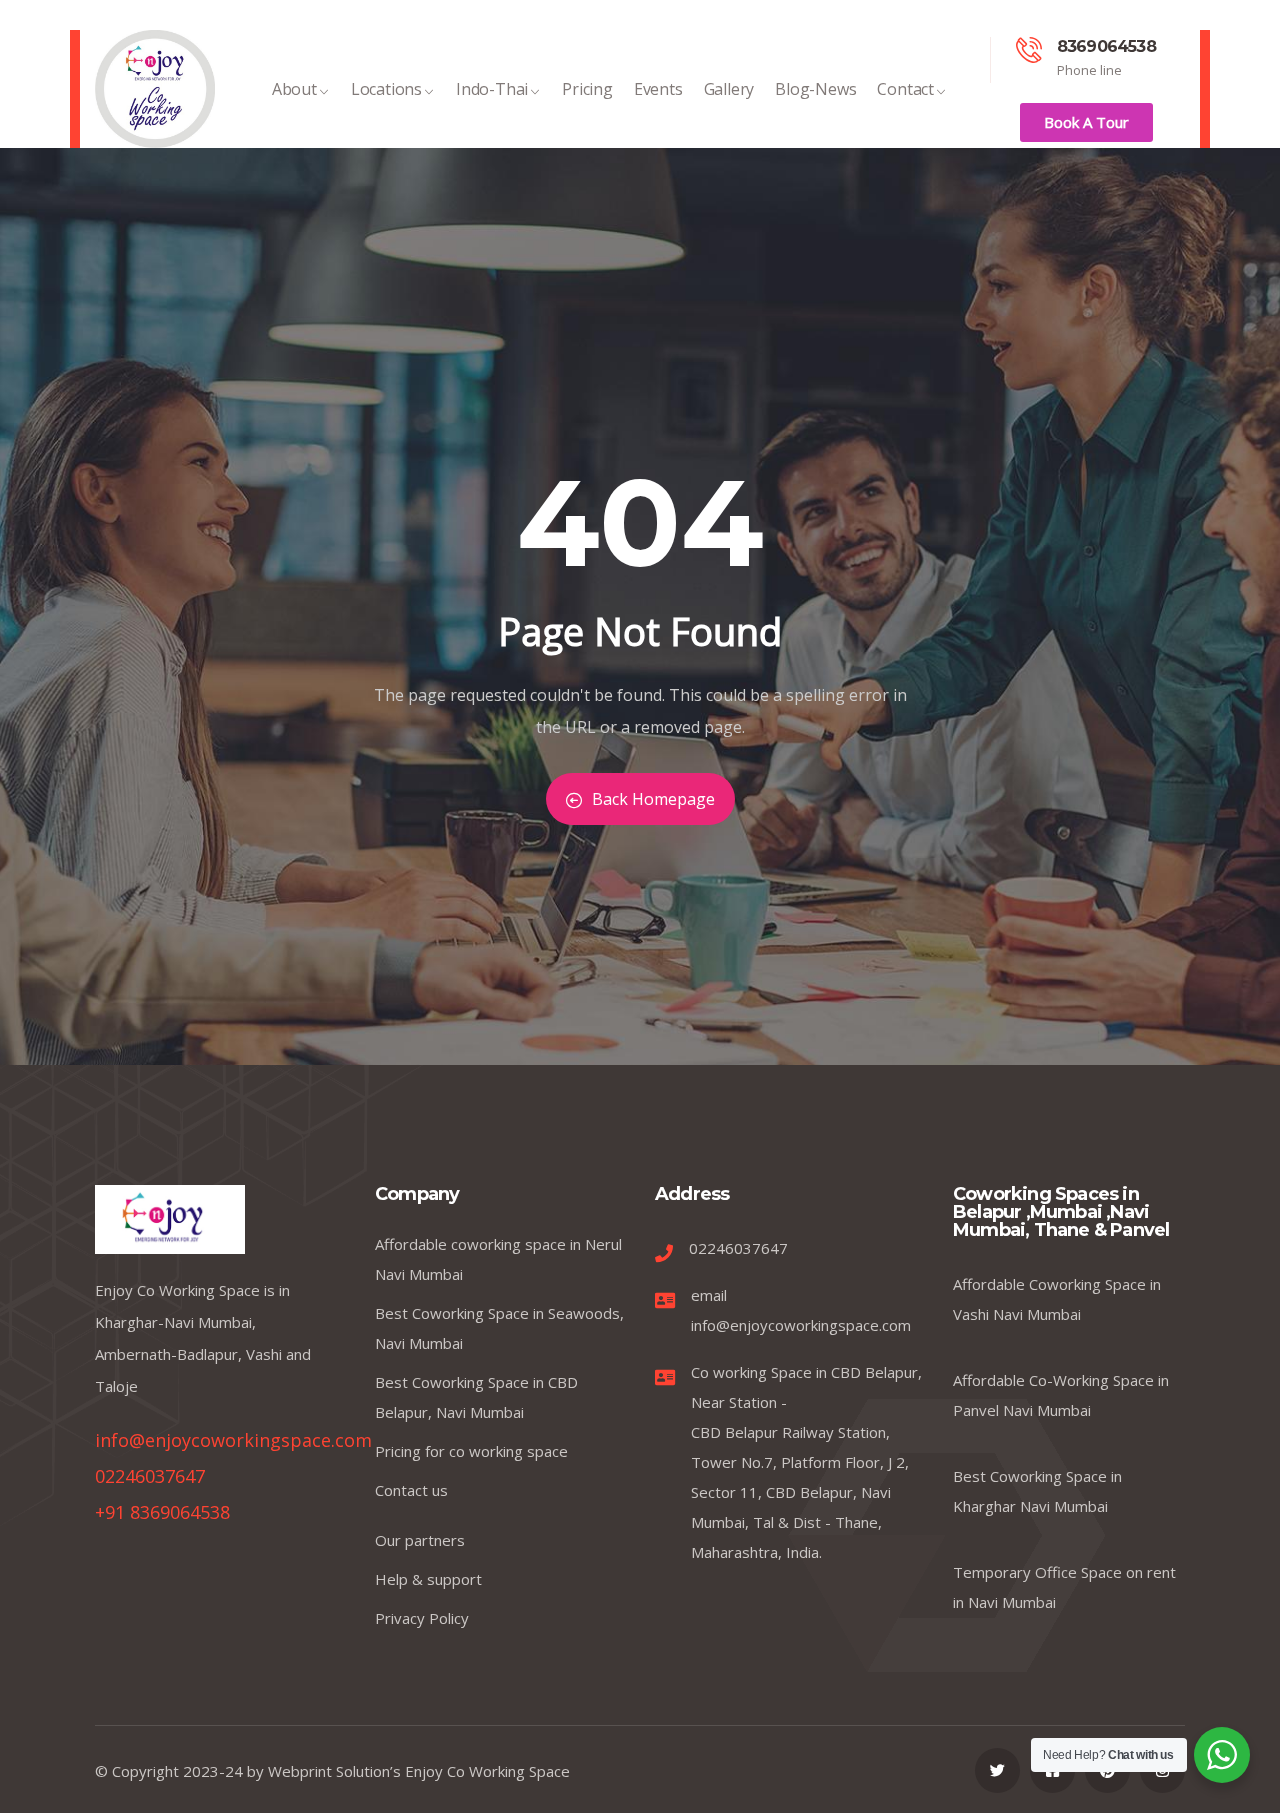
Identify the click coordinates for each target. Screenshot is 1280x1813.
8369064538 (1106, 46)
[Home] (155, 89)
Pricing (587, 89)
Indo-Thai (492, 89)
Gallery (729, 89)
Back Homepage (653, 799)
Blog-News (815, 89)
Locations (386, 89)
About (294, 89)
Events (658, 89)
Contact (905, 89)
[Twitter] (997, 1770)
